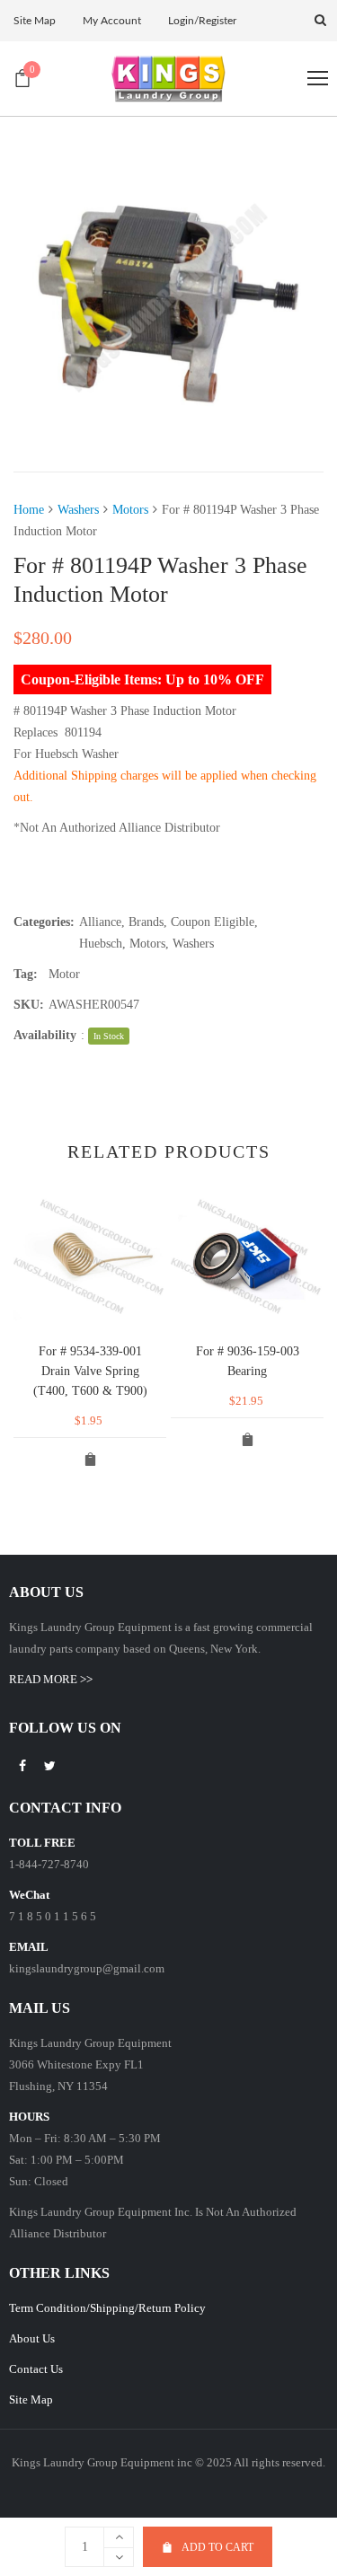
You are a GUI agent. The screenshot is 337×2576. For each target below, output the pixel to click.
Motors (130, 510)
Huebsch (101, 944)
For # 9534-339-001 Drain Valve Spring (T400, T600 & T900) (90, 1371)
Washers (78, 510)
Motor (64, 974)
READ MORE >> (51, 1679)
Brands (146, 922)
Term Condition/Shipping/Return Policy (107, 2308)
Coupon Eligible (213, 922)
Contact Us (36, 2369)
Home (29, 510)
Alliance (100, 922)
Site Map (31, 2400)
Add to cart (217, 2547)
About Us (32, 2338)
